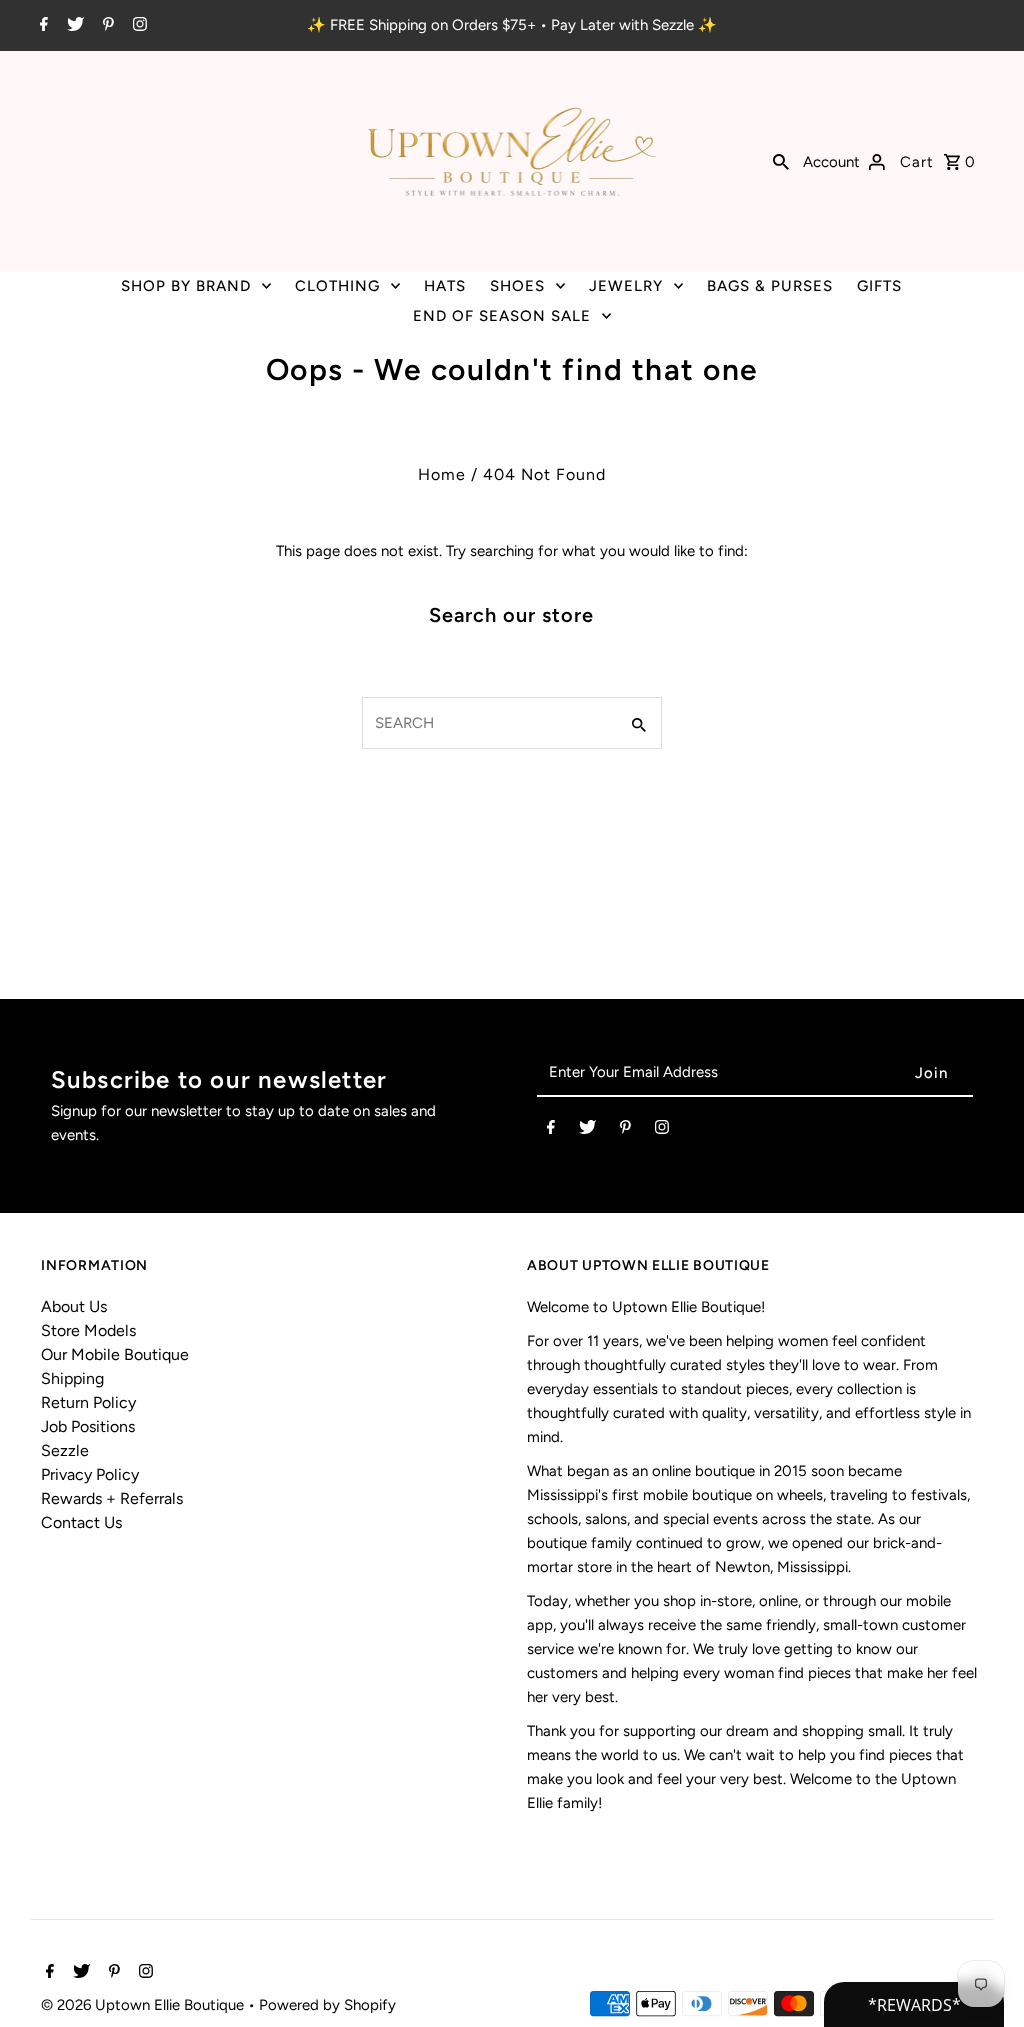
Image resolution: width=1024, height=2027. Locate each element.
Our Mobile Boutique (115, 1354)
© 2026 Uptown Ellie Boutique (144, 2005)
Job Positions (88, 1426)
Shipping (72, 1378)
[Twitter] (73, 26)
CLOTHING (337, 286)
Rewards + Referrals (112, 1498)
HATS (445, 286)
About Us (74, 1306)
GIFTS (879, 286)
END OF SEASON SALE (502, 316)
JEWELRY (626, 286)
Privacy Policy (90, 1474)
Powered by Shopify (327, 2005)
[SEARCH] (781, 161)
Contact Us (81, 1522)
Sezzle (65, 1450)
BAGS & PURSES (770, 286)
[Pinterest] (106, 26)
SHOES (517, 286)
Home (442, 474)
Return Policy (88, 1402)
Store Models (88, 1330)
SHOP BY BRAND (186, 286)
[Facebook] (41, 26)
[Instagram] (137, 26)
